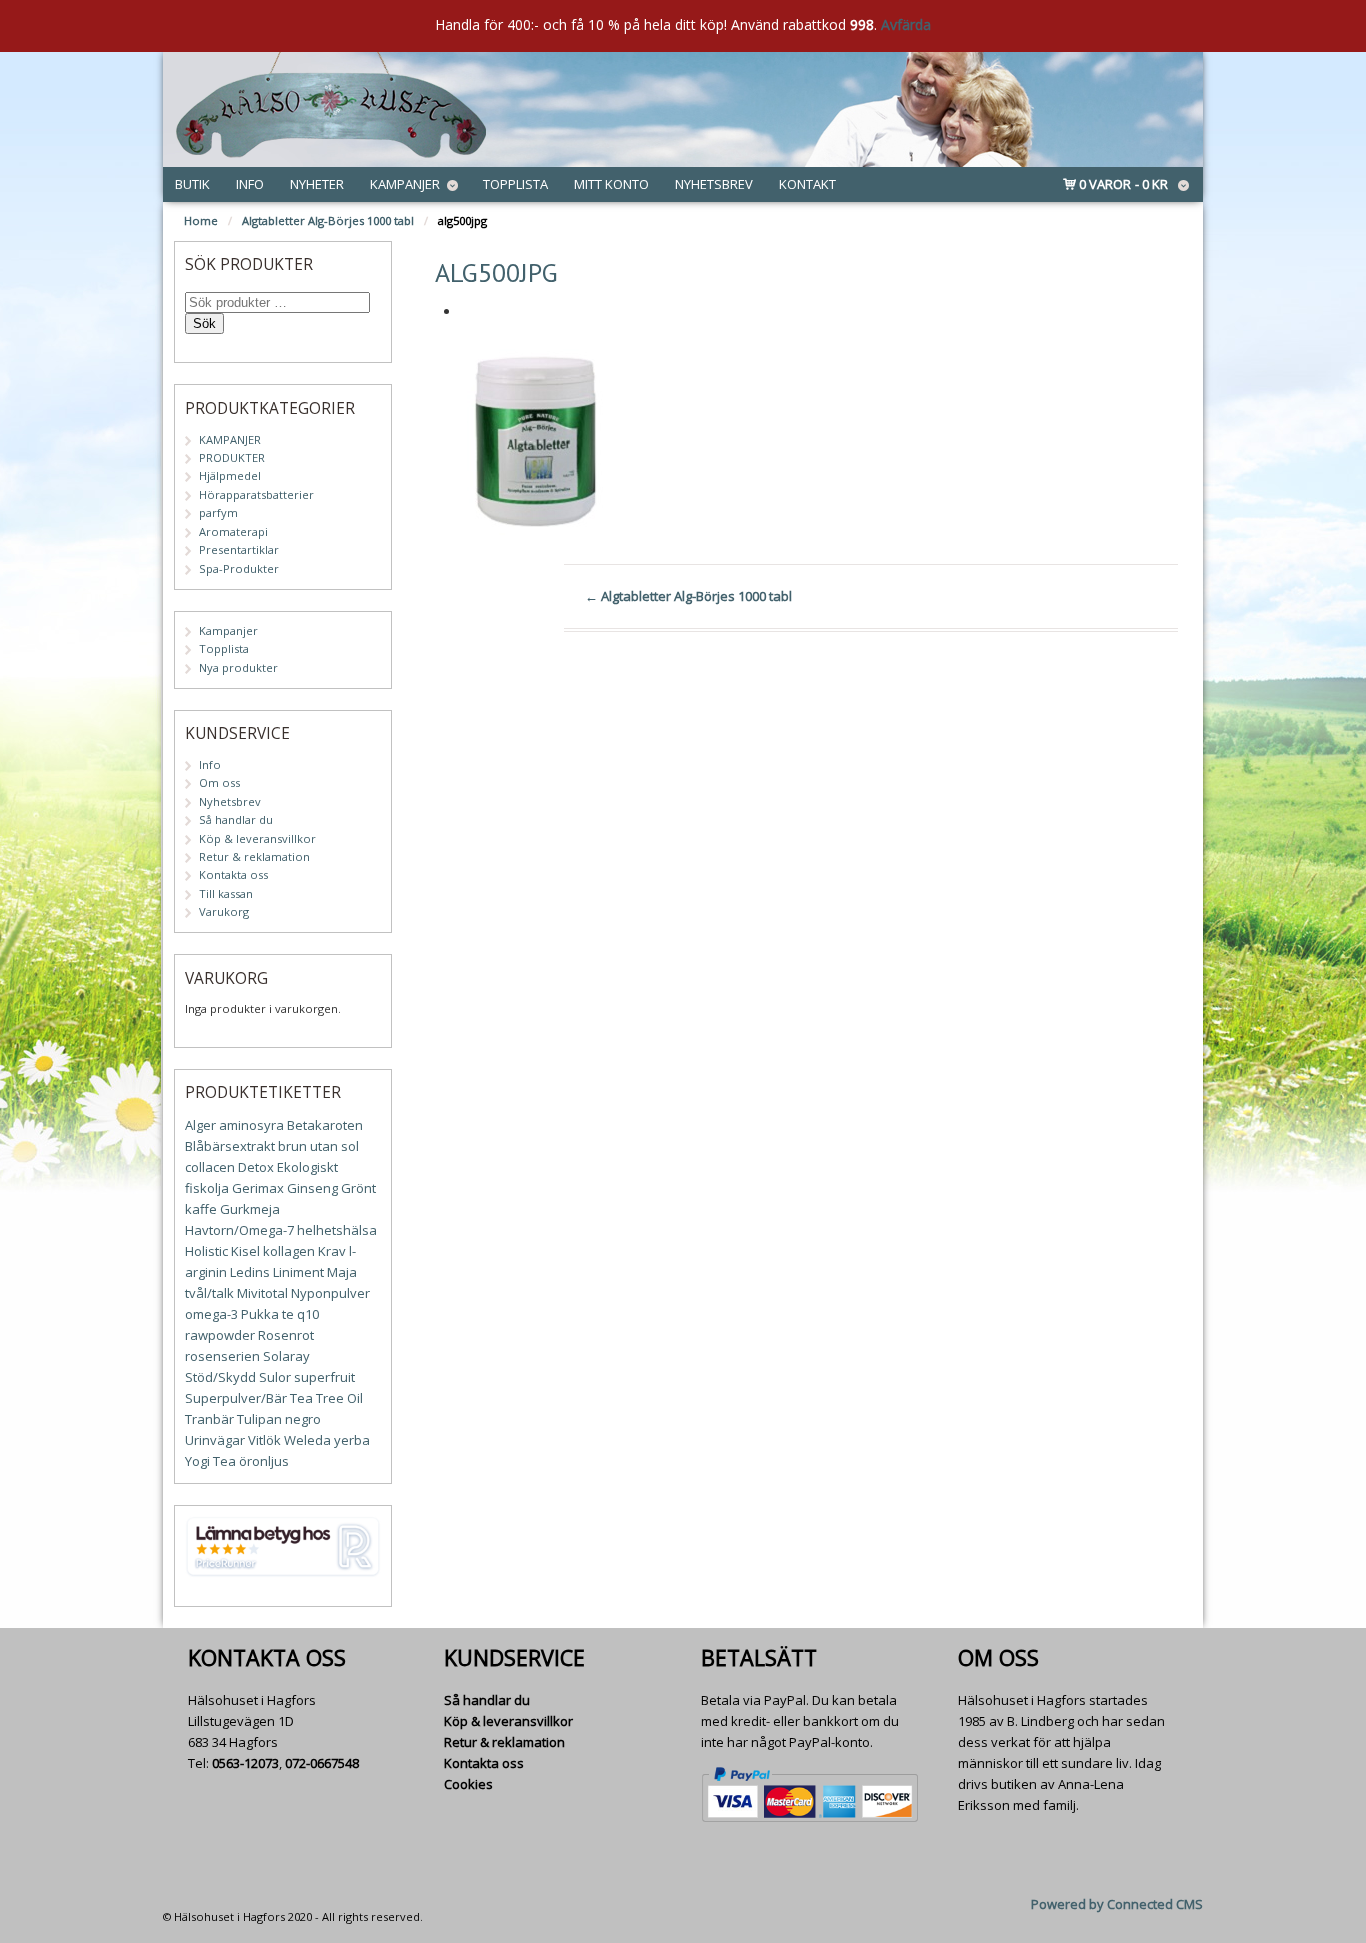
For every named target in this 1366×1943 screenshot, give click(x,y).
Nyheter (317, 184)
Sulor (275, 1377)
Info (250, 184)
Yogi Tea (210, 1461)
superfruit (324, 1377)
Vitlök (264, 1440)
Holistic (206, 1251)
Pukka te (267, 1314)
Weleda (307, 1440)
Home (201, 220)
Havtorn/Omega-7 (239, 1230)
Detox (256, 1167)
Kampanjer (405, 184)
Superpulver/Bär (236, 1398)
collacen (210, 1167)
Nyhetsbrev (714, 184)
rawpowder (220, 1335)
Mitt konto (611, 184)
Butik (192, 184)
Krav (332, 1251)
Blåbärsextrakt (230, 1146)
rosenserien (222, 1356)
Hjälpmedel (230, 475)
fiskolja (207, 1188)
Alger (200, 1125)
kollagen (289, 1251)
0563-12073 (245, 1763)
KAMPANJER (230, 439)
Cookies (468, 1784)
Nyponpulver (330, 1293)
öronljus (264, 1461)
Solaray (286, 1356)
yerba (352, 1440)
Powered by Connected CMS (1117, 1904)
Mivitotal (262, 1293)
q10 (308, 1314)
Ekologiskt (307, 1167)
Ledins (250, 1272)
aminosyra (251, 1125)
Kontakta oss (233, 874)
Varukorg (224, 911)
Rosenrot (286, 1335)
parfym (218, 512)
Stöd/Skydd (220, 1377)
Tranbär (209, 1419)
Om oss (219, 782)
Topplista (515, 184)
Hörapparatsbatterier (256, 494)
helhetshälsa (337, 1230)
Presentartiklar (239, 549)
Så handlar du (236, 819)
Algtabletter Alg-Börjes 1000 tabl (328, 220)
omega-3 (211, 1314)
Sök (204, 323)
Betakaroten (325, 1125)
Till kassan (226, 893)
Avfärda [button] (906, 24)
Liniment (298, 1272)
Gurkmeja (250, 1209)
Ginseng (312, 1188)
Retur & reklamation (254, 856)
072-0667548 (322, 1763)
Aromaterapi (233, 531)
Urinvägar (215, 1440)
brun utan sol (318, 1146)
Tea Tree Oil (326, 1398)
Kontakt (807, 184)
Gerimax (258, 1188)
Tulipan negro (279, 1419)
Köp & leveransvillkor (257, 838)
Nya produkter (238, 667)
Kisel (245, 1251)
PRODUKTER (232, 457)
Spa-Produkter (239, 568)
